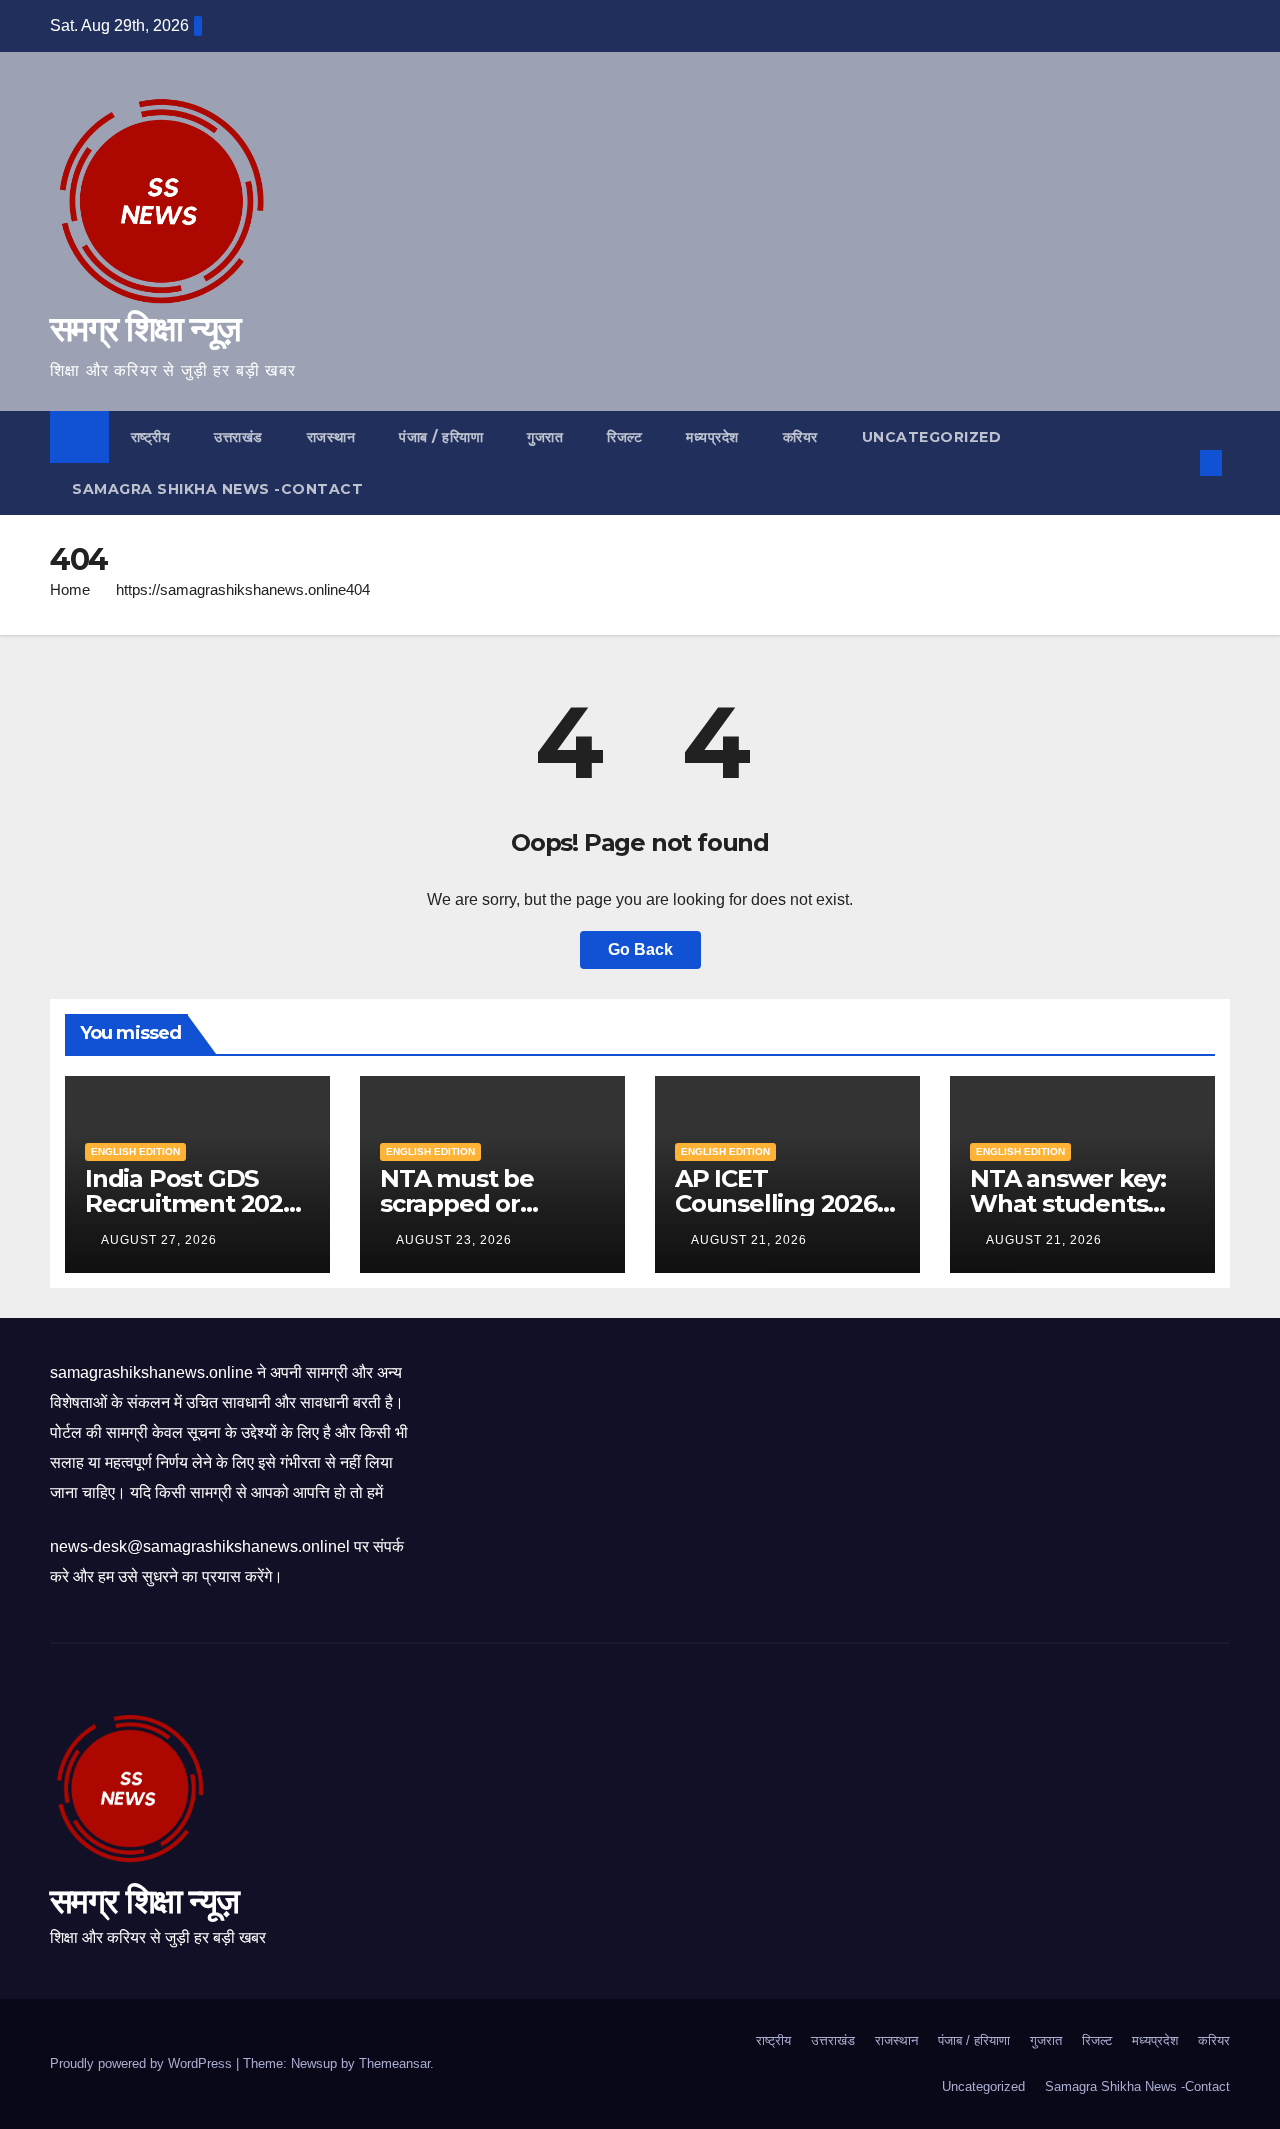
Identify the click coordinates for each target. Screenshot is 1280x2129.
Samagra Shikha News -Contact (217, 489)
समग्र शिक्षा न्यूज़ (145, 328)
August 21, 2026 (751, 1240)
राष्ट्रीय (151, 437)
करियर (800, 437)
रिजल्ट (624, 437)
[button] (1178, 462)
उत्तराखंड (238, 437)
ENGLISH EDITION (135, 1151)
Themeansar (394, 2063)
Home (70, 589)
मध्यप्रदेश (712, 437)
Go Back (640, 949)
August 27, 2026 (161, 1240)
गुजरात (545, 437)
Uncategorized (932, 437)
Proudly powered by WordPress (143, 2063)
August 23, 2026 (456, 1240)
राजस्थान (331, 437)
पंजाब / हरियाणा (441, 437)
